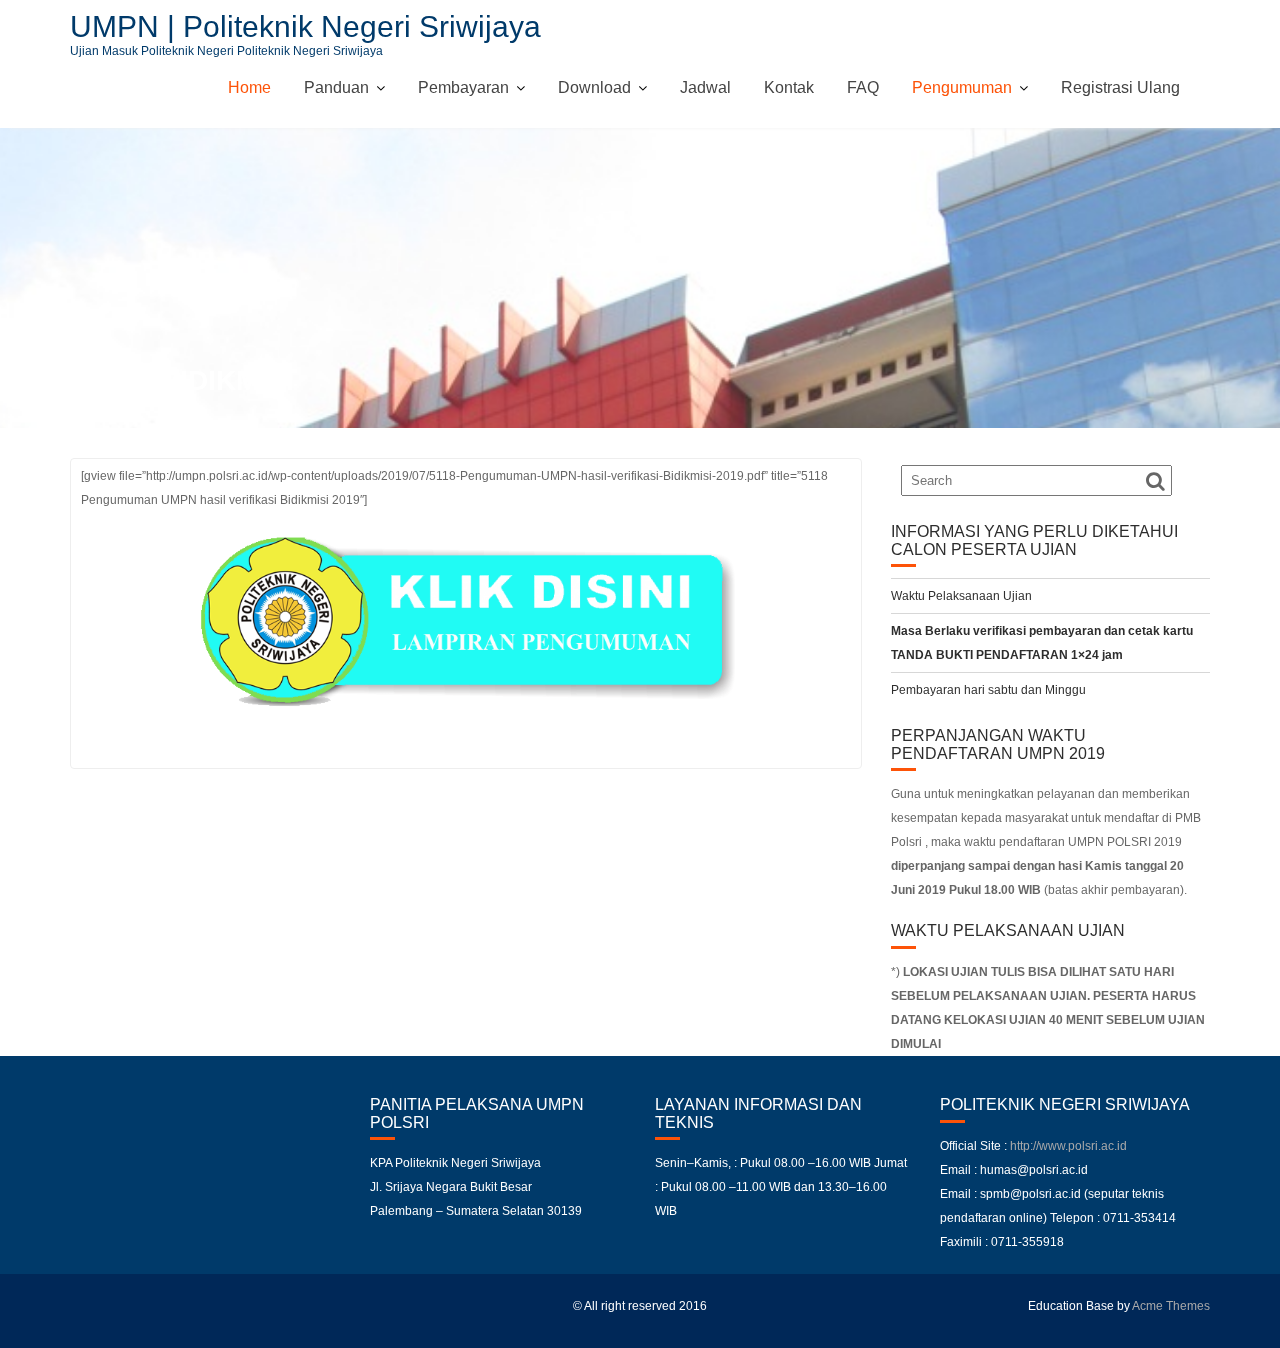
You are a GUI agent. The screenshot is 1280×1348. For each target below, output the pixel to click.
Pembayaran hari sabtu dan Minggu (988, 690)
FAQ (863, 87)
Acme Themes (1171, 1306)
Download (594, 87)
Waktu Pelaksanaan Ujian (961, 596)
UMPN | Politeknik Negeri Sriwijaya (305, 26)
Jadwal (705, 87)
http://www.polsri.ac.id (1068, 1146)
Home (249, 87)
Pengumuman (962, 87)
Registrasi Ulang (1120, 87)
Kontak (789, 87)
